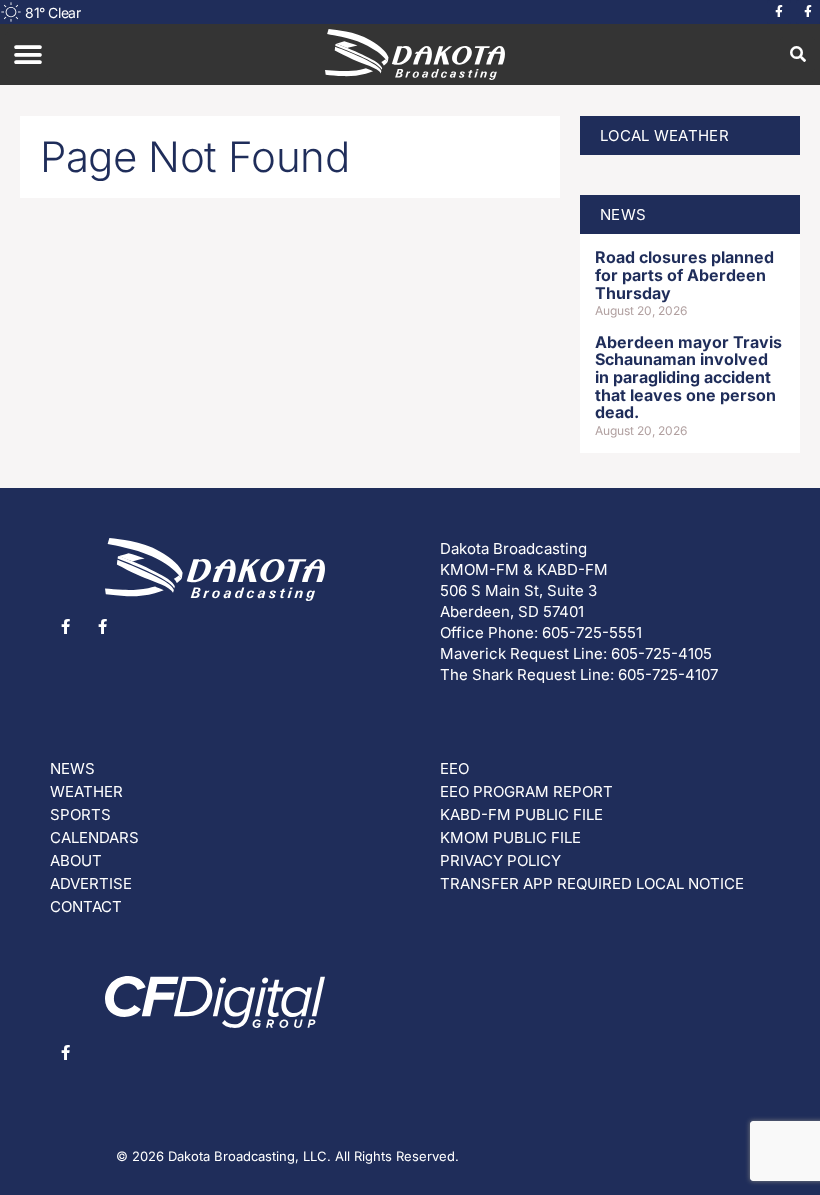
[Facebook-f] (779, 12)
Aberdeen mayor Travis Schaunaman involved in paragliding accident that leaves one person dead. (688, 377)
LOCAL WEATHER (664, 135)
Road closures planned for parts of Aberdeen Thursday (684, 274)
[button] (27, 54)
